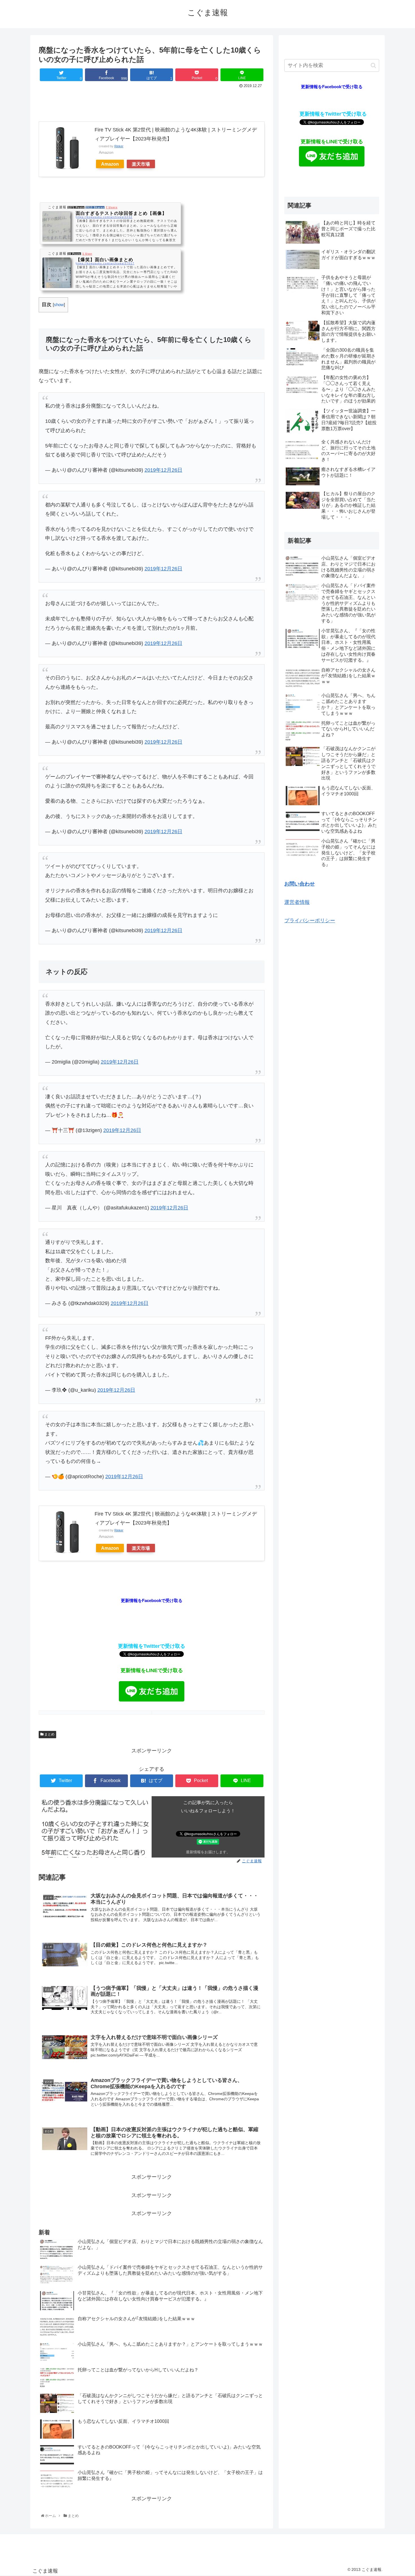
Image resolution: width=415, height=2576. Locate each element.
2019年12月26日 (163, 470)
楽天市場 (141, 164)
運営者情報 (297, 902)
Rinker (119, 146)
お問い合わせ (300, 884)
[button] (373, 65)
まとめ (49, 1734)
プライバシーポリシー (310, 921)
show (59, 305)
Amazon (110, 164)
